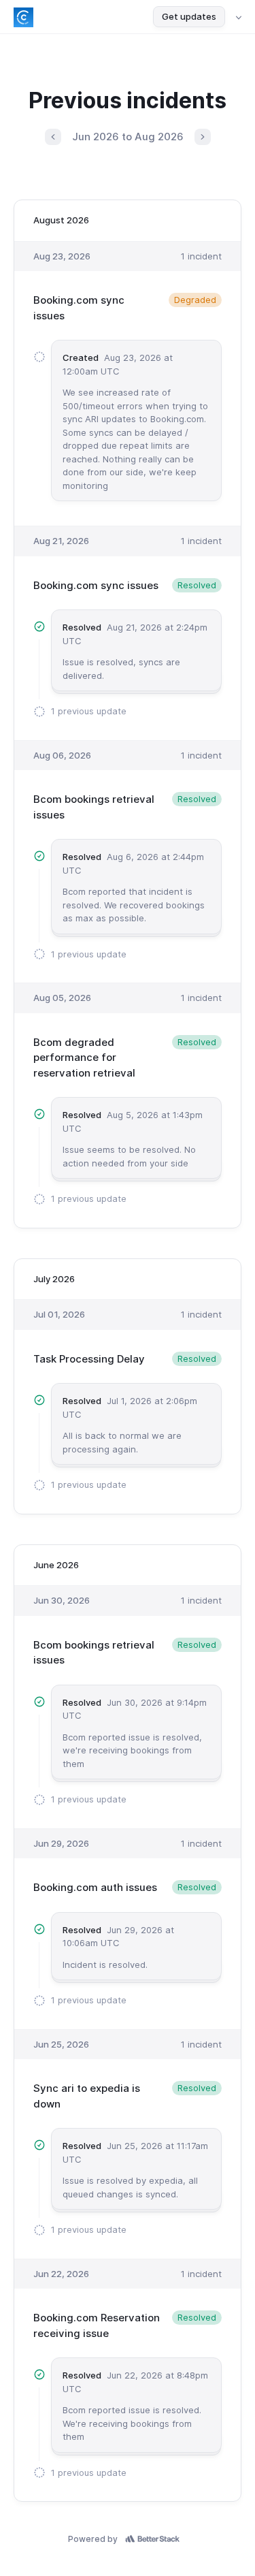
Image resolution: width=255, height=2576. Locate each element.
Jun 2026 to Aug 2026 (128, 137)
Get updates (189, 16)
